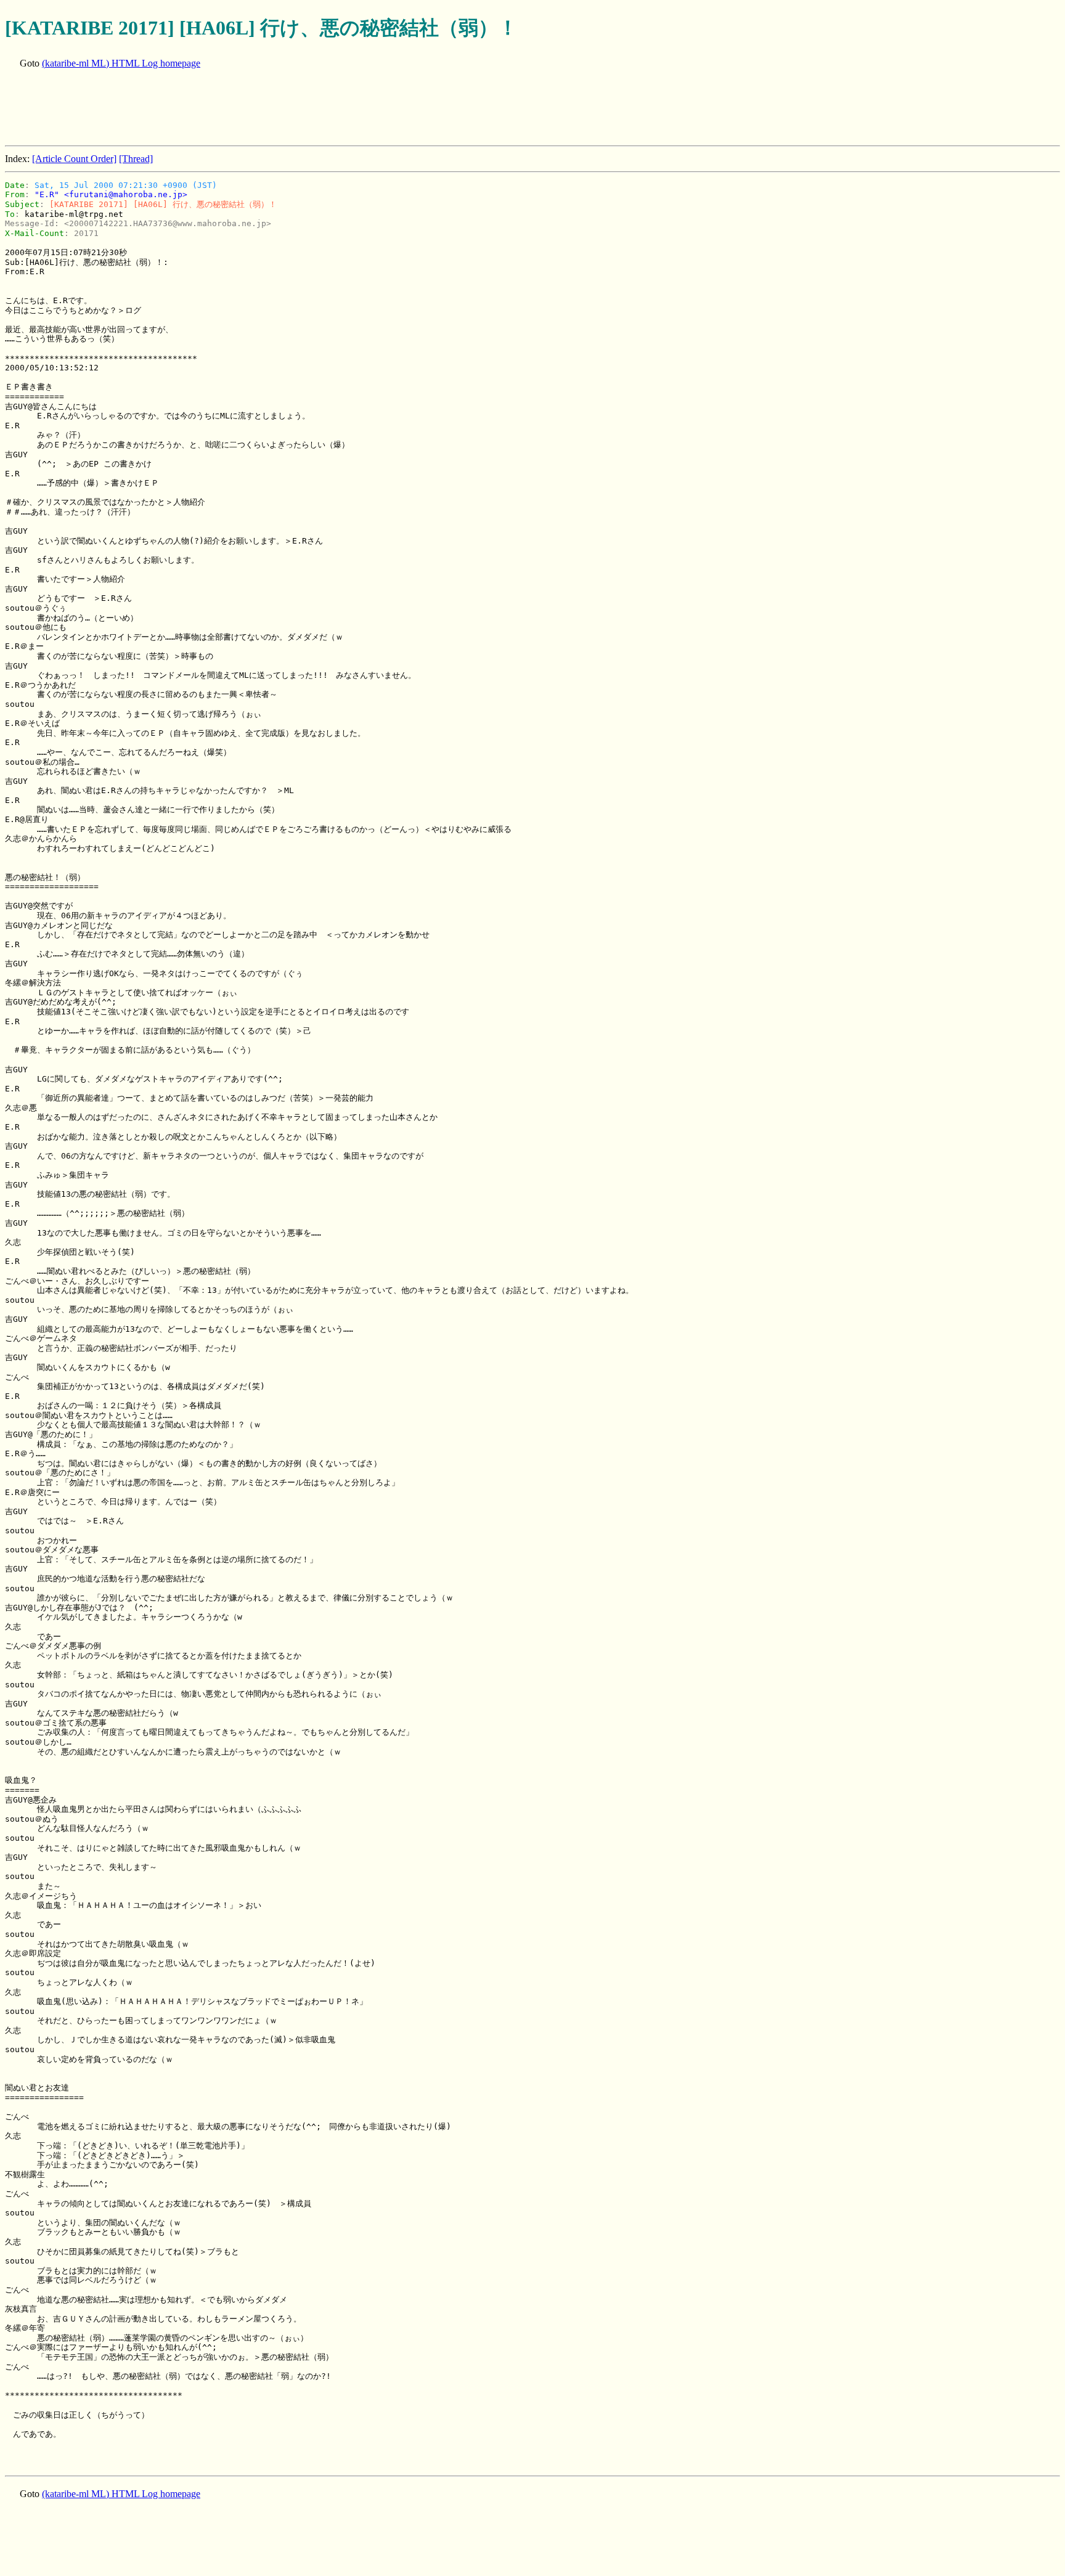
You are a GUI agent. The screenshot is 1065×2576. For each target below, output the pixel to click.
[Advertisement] (229, 108)
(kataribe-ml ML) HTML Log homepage (121, 63)
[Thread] (136, 159)
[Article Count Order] (74, 159)
